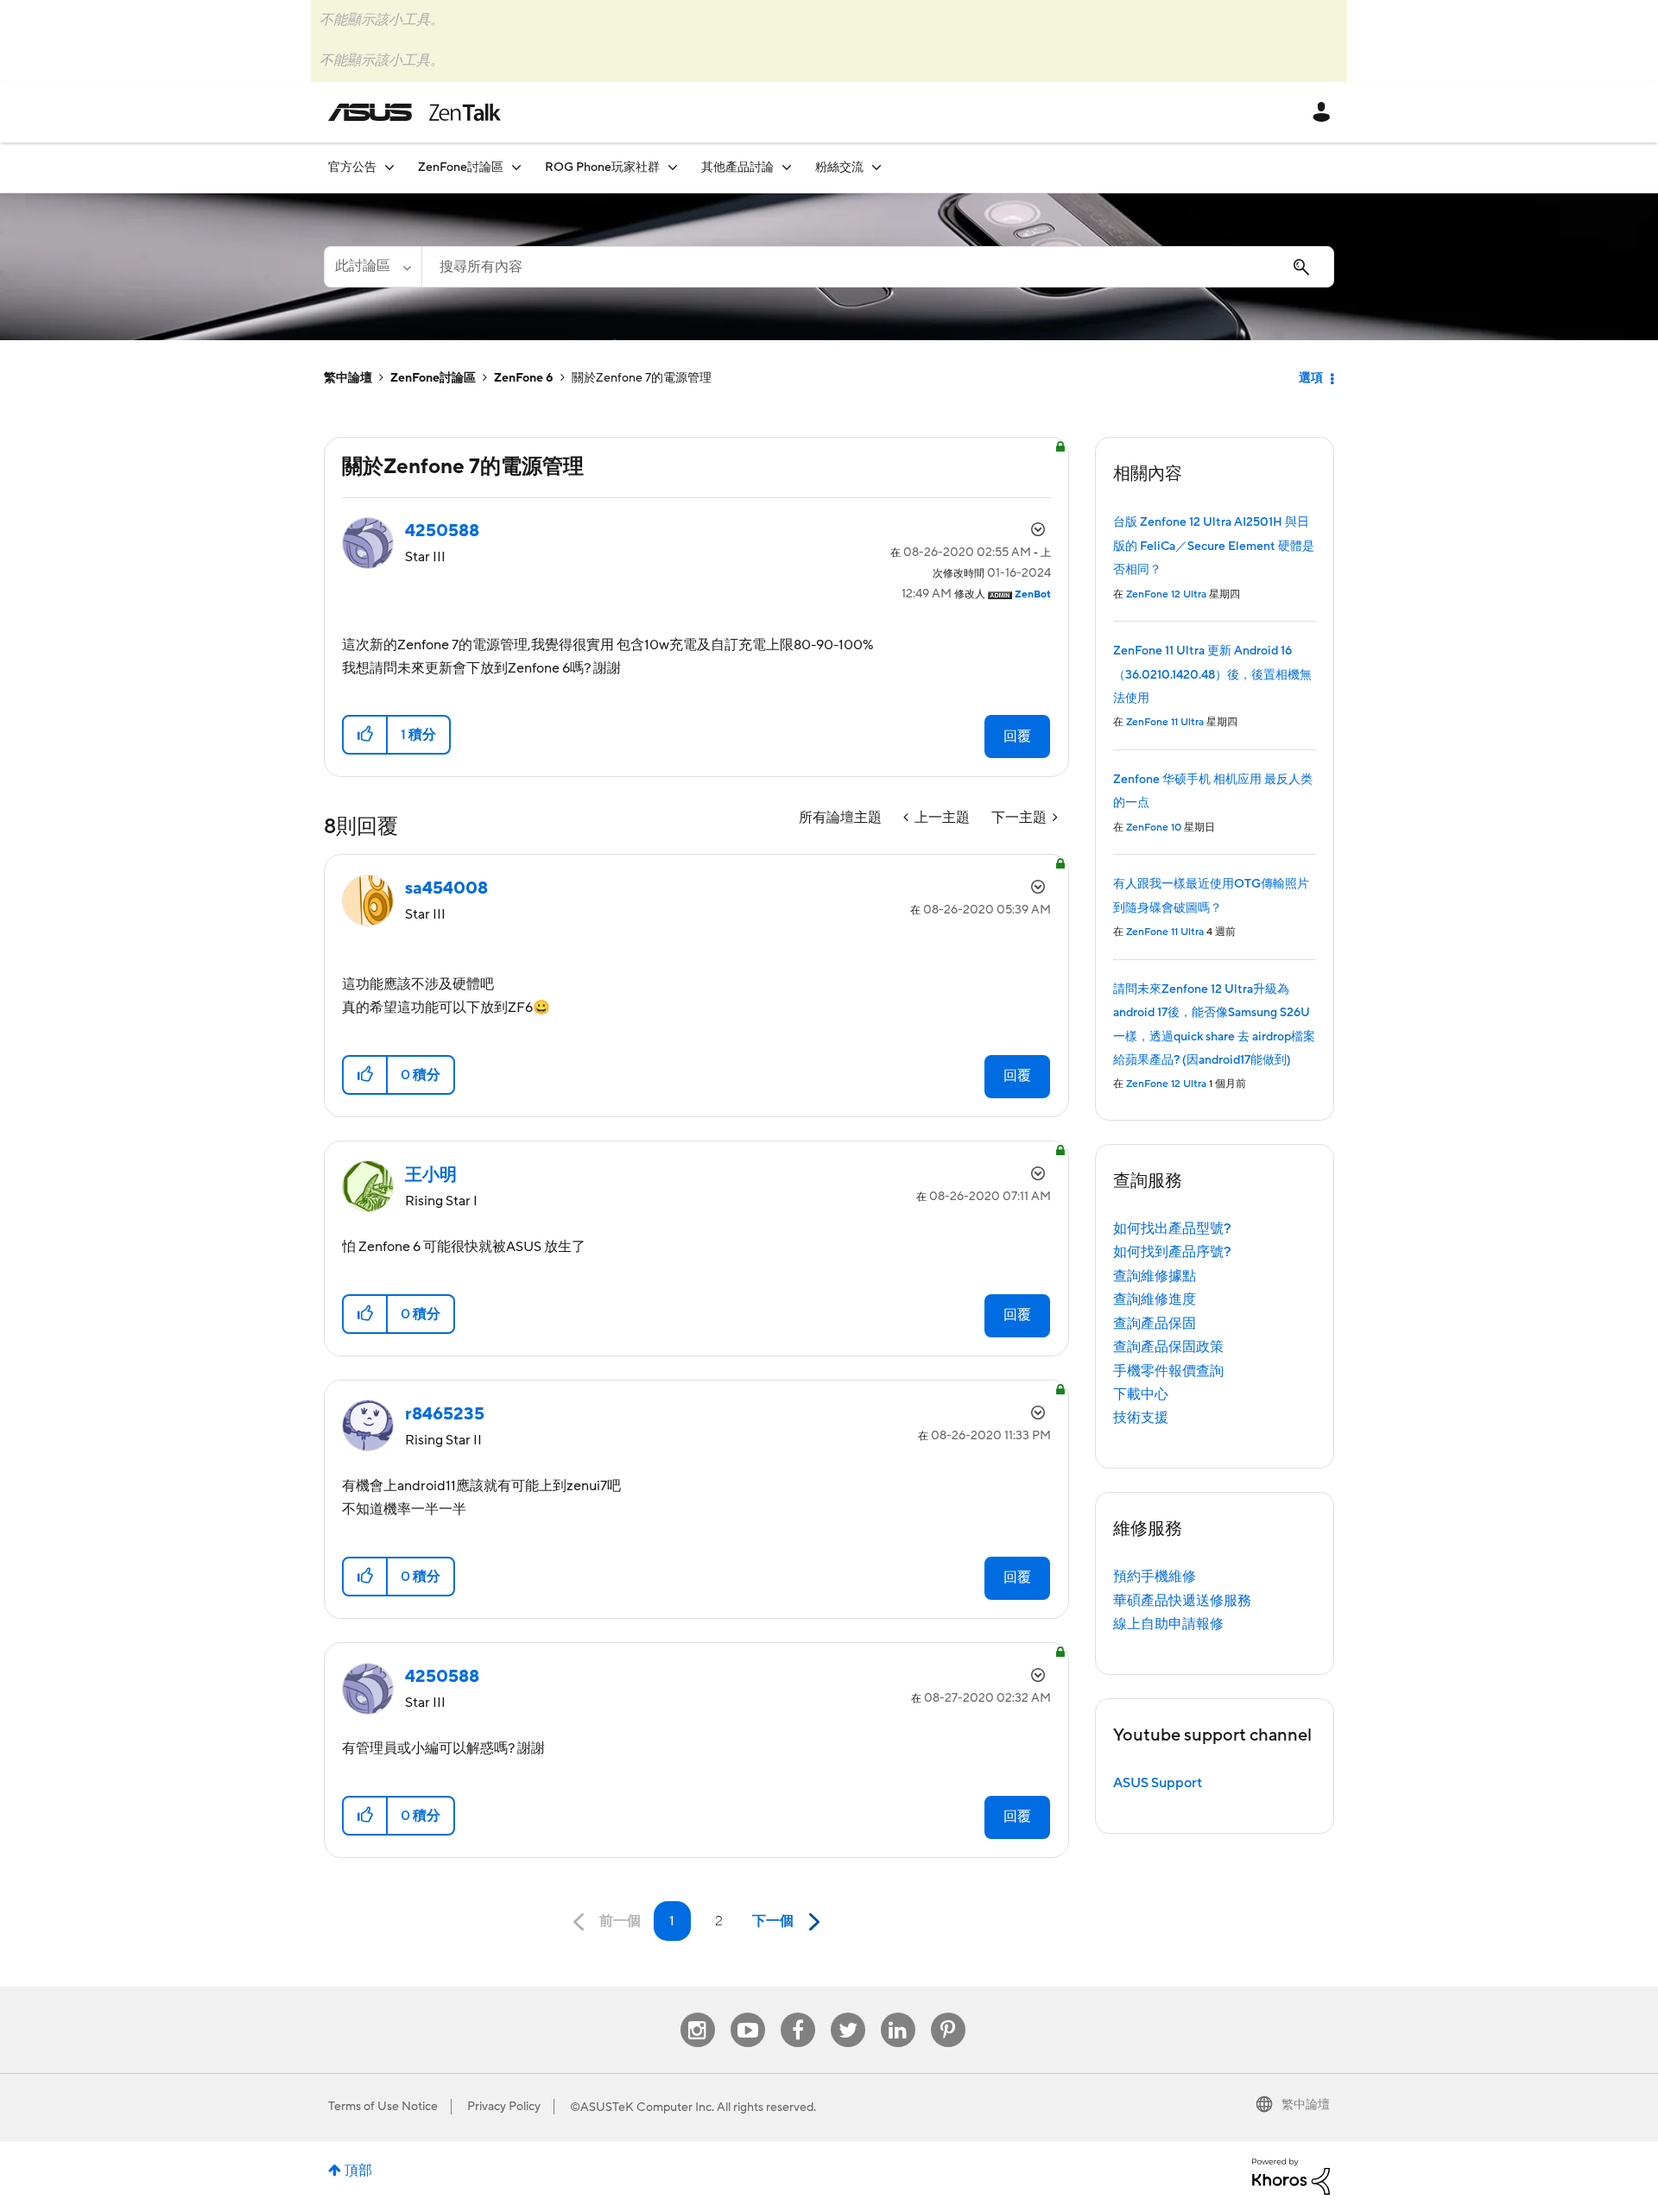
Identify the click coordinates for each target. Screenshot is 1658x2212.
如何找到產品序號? (1172, 1252)
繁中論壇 (348, 378)
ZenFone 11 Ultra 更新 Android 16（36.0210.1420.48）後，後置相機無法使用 (1212, 675)
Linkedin (898, 2013)
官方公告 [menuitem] (352, 167)
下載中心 (1141, 1394)
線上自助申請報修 (1168, 1624)
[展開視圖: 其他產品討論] (787, 167)
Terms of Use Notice (383, 2107)
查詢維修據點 (1155, 1276)
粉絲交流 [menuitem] (839, 167)
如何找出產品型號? (1172, 1229)
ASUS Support (1158, 1783)
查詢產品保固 (1155, 1324)
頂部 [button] (358, 2171)
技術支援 (1141, 1418)
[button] (366, 735)
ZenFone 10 (1154, 828)
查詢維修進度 (1155, 1299)
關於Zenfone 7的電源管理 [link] (642, 378)
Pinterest (948, 2013)
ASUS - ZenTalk (414, 112)
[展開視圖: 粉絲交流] (876, 167)
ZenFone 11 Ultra (1165, 722)
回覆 (1017, 736)
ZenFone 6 (524, 378)
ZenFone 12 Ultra (1166, 594)
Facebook (798, 2013)
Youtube (748, 2013)
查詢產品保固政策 (1168, 1347)
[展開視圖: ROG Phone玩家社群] (673, 167)
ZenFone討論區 (433, 378)
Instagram (697, 2013)
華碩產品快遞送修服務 (1182, 1601)
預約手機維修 (1155, 1577)
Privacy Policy (504, 2107)
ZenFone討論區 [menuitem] (461, 167)
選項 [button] (1311, 378)
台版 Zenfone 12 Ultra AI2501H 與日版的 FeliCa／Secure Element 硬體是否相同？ (1214, 546)
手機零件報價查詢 (1168, 1371)
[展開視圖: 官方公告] (389, 167)
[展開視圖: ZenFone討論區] (516, 167)
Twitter (848, 2013)
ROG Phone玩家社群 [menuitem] (602, 167)
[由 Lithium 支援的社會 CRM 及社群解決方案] (1291, 2176)
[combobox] (878, 267)
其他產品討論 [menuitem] (737, 167)
